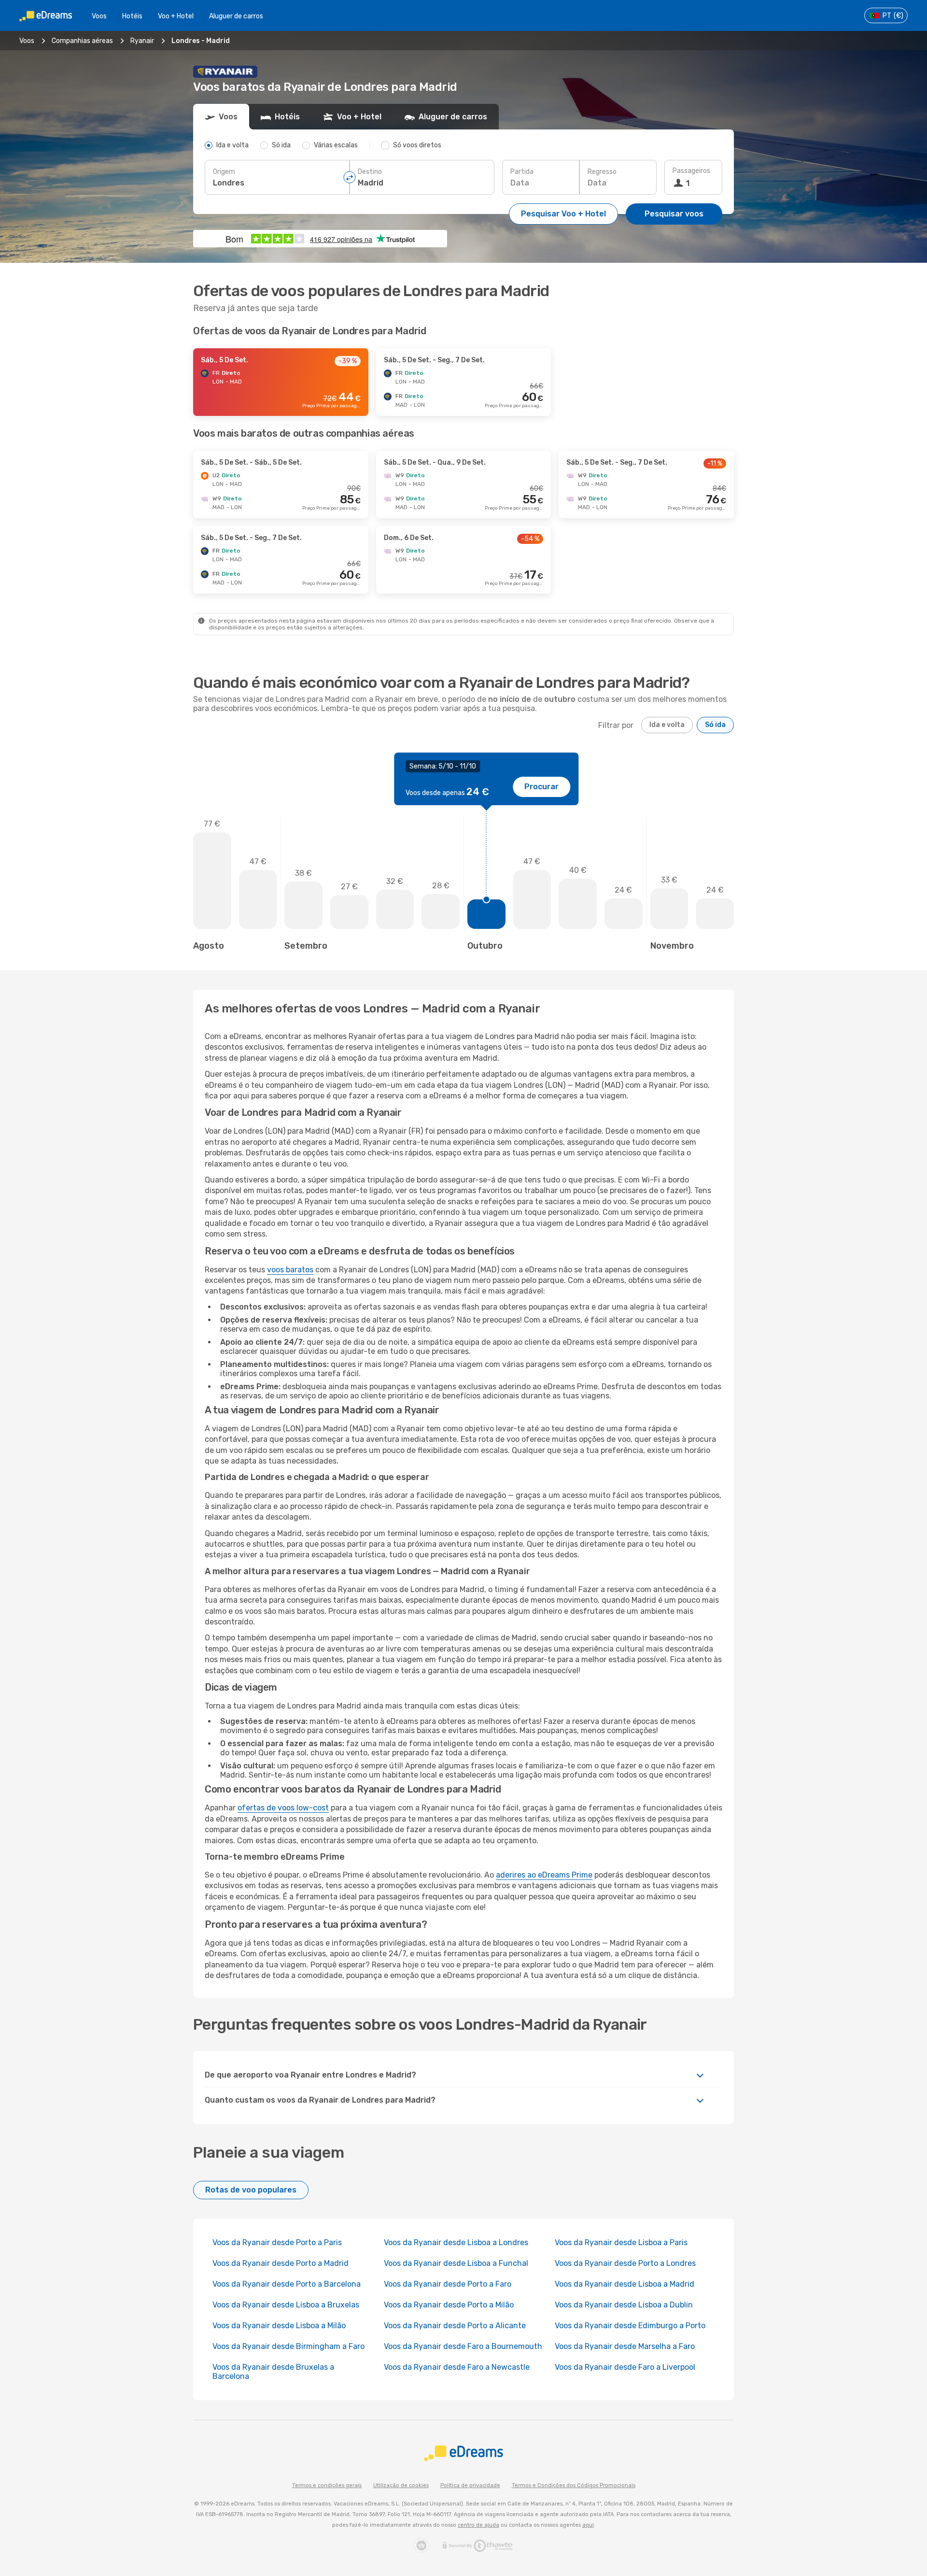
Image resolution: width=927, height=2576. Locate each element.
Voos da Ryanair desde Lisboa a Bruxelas (286, 2305)
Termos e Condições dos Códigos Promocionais (574, 2485)
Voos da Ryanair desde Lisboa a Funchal (456, 2263)
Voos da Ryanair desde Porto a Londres (625, 2263)
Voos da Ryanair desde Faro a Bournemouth (463, 2346)
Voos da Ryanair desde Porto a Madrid (281, 2263)
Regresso (602, 172)
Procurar (541, 787)
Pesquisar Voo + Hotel (563, 214)
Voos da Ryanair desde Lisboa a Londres (456, 2242)
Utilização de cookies (401, 2485)
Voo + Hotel (176, 16)
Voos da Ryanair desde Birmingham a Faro (288, 2346)
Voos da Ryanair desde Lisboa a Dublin (624, 2305)
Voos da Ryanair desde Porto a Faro (448, 2284)
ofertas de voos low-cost (283, 1808)
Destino (370, 172)
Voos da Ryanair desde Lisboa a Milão (279, 2326)
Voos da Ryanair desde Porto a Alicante (455, 2326)
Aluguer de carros (236, 16)
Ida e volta (667, 725)
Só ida (715, 725)
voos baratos (290, 1270)
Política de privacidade (470, 2485)
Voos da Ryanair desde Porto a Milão (449, 2305)
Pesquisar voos (674, 214)
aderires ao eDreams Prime (544, 1875)
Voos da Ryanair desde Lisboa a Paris (621, 2242)
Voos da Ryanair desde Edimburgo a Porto (630, 2326)
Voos (99, 16)
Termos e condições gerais (327, 2485)
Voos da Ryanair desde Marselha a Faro (625, 2346)
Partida (522, 172)
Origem (224, 172)
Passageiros (691, 171)
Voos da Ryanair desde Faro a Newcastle (457, 2367)
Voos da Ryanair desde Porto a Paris (277, 2242)
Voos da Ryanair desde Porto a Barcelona (287, 2284)
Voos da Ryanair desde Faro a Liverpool (625, 2367)
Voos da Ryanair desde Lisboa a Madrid (625, 2284)
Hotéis (132, 16)
